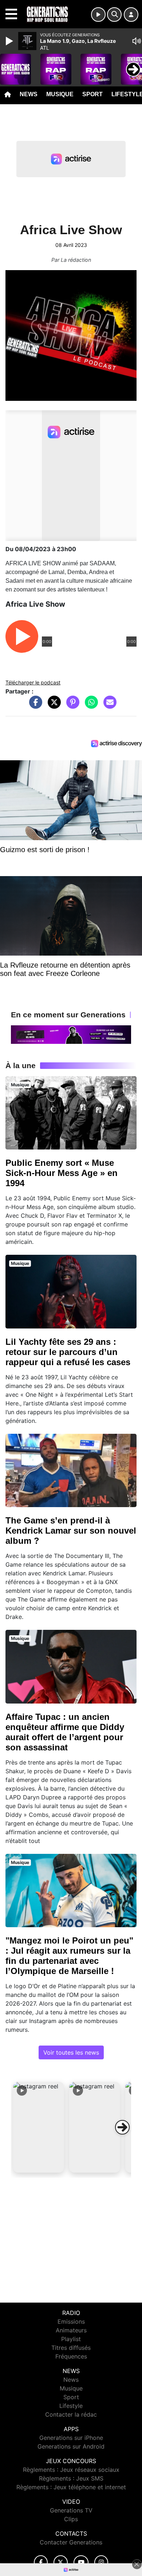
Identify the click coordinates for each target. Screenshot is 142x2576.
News (29, 94)
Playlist (71, 2339)
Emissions (71, 2321)
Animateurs (71, 2330)
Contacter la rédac (71, 2414)
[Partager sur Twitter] (52, 706)
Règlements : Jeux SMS (71, 2478)
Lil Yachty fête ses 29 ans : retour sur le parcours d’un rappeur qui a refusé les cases (68, 1352)
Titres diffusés (71, 2348)
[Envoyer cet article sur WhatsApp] (90, 706)
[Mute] (137, 41)
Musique (60, 94)
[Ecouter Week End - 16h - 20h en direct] (71, 1034)
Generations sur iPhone (71, 2438)
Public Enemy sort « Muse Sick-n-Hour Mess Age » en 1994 (62, 1173)
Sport (92, 94)
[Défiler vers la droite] (122, 2127)
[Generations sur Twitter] (61, 2562)
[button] (39, 2127)
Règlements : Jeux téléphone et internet (71, 2487)
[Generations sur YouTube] (81, 2562)
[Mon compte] (131, 15)
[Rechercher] (114, 15)
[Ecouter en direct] (98, 15)
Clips (71, 2519)
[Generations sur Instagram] (101, 2562)
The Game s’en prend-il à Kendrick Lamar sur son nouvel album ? (71, 1531)
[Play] (10, 41)
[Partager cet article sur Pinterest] (71, 706)
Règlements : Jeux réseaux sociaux (71, 2470)
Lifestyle (71, 2406)
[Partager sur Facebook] (34, 706)
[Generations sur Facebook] (41, 2562)
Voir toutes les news (71, 2052)
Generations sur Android (71, 2446)
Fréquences (71, 2356)
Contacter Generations (71, 2542)
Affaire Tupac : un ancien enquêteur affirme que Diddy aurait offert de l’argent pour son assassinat (65, 1732)
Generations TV (71, 2510)
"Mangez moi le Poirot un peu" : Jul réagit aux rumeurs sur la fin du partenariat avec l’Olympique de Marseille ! (69, 1956)
